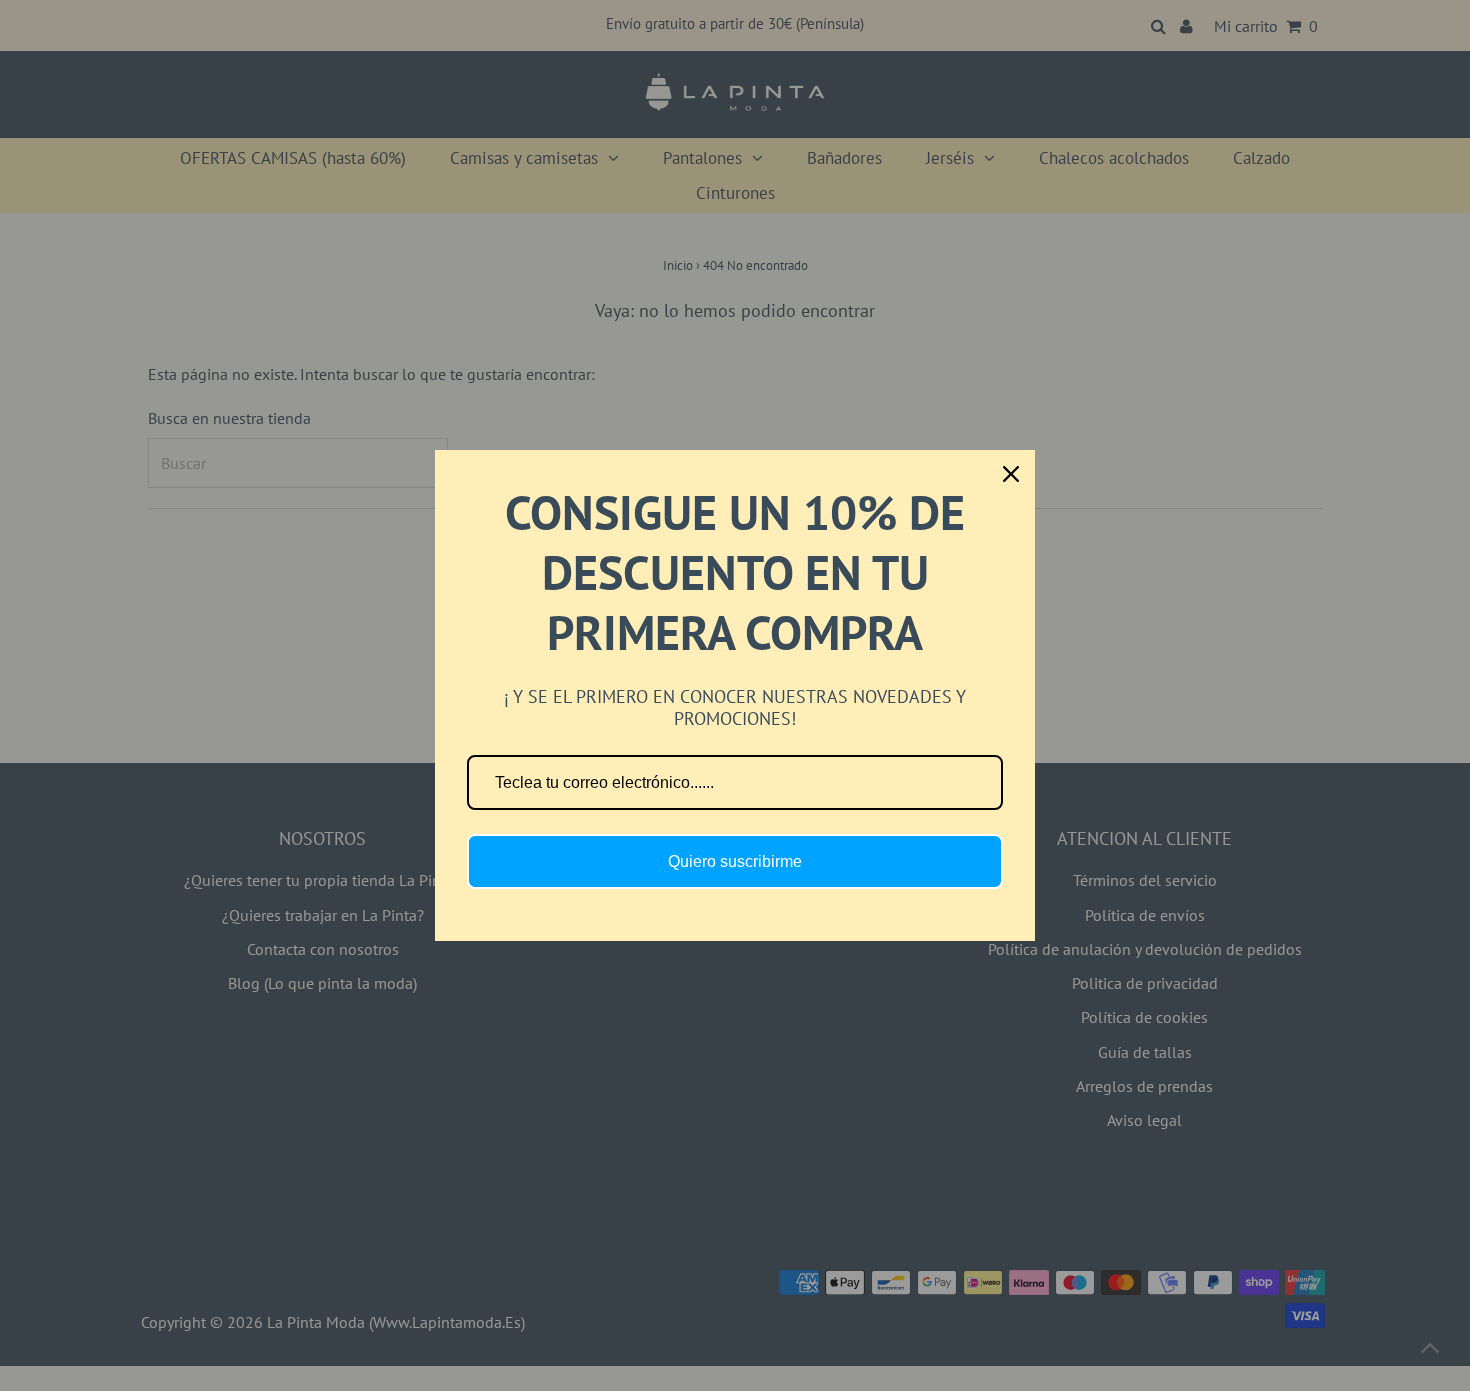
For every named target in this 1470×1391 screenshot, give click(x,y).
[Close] (1011, 474)
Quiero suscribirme (735, 861)
